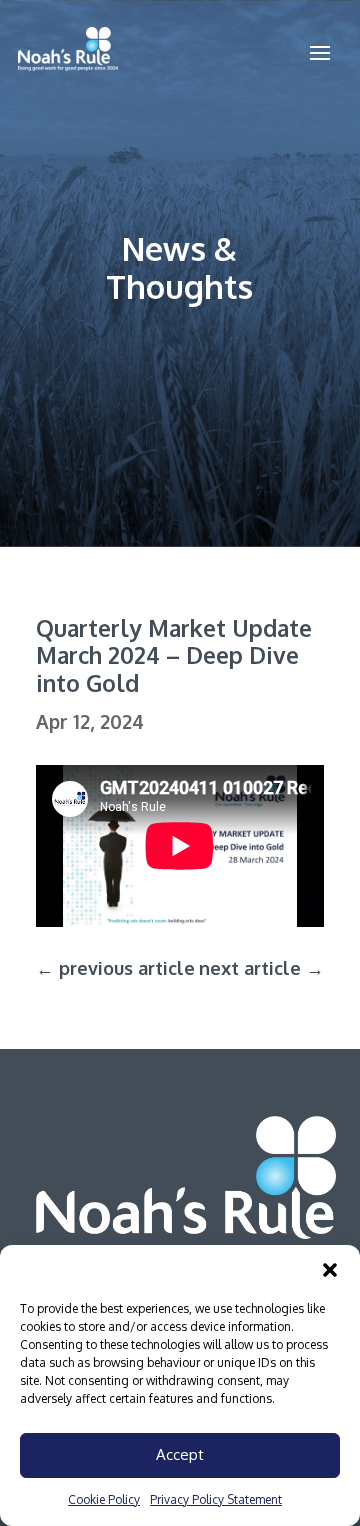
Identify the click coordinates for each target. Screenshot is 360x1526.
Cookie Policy (104, 1499)
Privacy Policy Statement (216, 1499)
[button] (330, 1270)
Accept (180, 1454)
